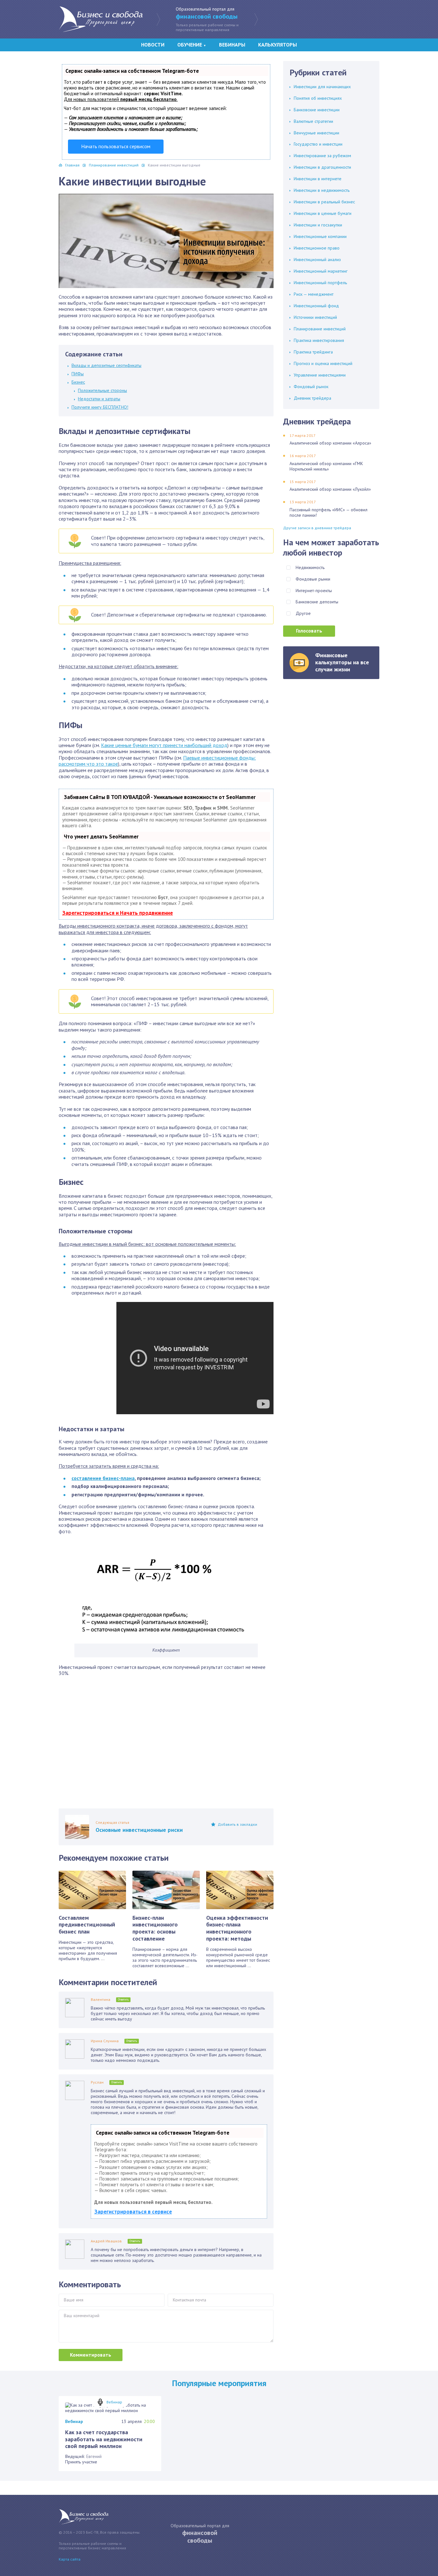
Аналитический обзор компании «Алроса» (330, 443)
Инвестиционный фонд (316, 306)
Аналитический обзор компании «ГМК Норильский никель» (326, 466)
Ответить (123, 1999)
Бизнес (78, 382)
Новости (153, 45)
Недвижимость (310, 567)
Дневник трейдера (312, 398)
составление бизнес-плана (103, 1478)
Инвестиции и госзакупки (318, 225)
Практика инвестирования (319, 340)
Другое (303, 613)
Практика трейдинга (313, 352)
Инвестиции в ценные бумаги (323, 213)
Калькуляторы (278, 45)
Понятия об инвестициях (318, 98)
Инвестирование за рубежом (322, 156)
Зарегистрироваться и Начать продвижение (118, 913)
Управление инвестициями (320, 375)
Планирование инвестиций (320, 329)
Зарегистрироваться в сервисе (133, 2212)
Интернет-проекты (314, 591)
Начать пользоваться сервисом (116, 146)
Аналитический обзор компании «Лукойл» (330, 489)
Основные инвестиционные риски (139, 1830)
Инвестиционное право (317, 248)
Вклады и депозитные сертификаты (106, 365)
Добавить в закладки (237, 1824)
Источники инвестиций (315, 317)
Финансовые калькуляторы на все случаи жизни (342, 662)
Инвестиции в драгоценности (322, 167)
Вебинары (232, 45)
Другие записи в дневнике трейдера (317, 528)
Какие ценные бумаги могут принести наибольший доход (164, 745)
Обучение (192, 45)
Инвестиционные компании (320, 236)
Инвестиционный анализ (317, 259)
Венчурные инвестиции (316, 133)
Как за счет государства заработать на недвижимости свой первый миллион (104, 2439)
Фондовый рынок (311, 387)
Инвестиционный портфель (320, 283)
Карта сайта (70, 2559)
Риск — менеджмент (314, 294)
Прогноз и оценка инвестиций (323, 363)
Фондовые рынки (313, 579)
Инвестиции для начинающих (322, 87)
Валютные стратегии (313, 121)
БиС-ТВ (101, 19)
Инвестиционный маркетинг (321, 271)
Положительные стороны (102, 390)
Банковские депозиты (317, 602)
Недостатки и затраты (99, 399)
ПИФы (78, 374)
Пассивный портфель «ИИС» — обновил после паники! (328, 512)
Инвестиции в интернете (318, 179)
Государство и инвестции (318, 144)
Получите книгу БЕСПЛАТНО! (100, 407)
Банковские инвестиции (317, 110)
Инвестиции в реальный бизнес (324, 202)
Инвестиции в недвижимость (322, 190)
